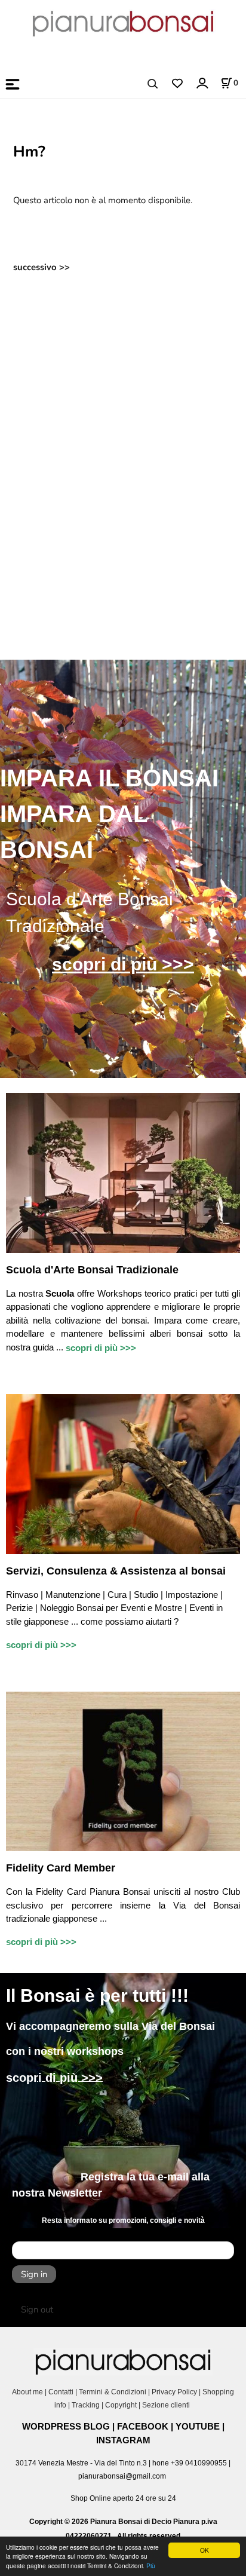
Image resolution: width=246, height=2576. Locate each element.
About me (27, 2392)
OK (205, 2550)
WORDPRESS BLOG (66, 2426)
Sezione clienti (167, 2405)
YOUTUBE (198, 2426)
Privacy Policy (174, 2392)
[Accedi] (202, 83)
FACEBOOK (143, 2426)
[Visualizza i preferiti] (177, 84)
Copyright (121, 2405)
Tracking (86, 2405)
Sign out (37, 2309)
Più (151, 2566)
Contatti (61, 2392)
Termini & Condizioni (113, 2392)
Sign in (34, 2274)
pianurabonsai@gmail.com (122, 2476)
